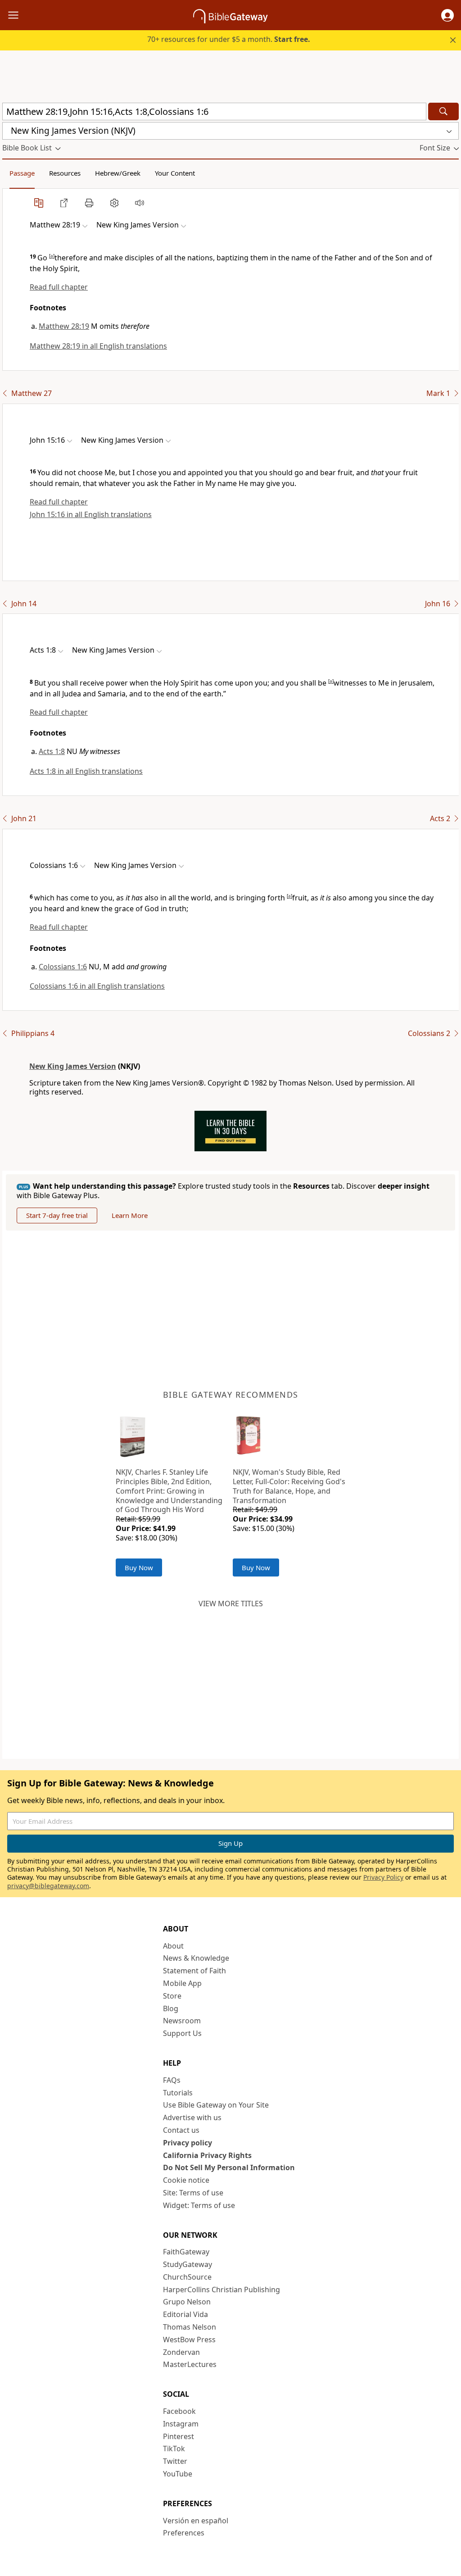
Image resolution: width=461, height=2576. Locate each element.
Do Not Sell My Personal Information (229, 2167)
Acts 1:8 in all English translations (86, 771)
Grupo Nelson (187, 2302)
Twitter (175, 2461)
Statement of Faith (194, 1971)
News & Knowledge (196, 1958)
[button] (447, 15)
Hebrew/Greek (118, 173)
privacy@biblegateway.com (48, 1886)
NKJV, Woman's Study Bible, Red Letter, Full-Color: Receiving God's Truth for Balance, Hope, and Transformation (289, 1486)
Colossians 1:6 (63, 967)
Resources (65, 173)
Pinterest (179, 2436)
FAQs (172, 2080)
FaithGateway (186, 2252)
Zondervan (181, 2352)
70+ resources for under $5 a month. (229, 39)
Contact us (181, 2130)
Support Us (182, 2033)
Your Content (175, 173)
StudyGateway (188, 2264)
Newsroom (182, 2021)
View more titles (231, 1604)
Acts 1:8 (52, 751)
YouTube (178, 2474)
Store (172, 1996)
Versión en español (196, 2521)
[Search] (443, 111)
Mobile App (182, 1983)
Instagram (181, 2424)
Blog (171, 2008)
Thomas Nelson (190, 2327)
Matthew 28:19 (64, 326)
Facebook (179, 2411)
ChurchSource (187, 2277)
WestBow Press (189, 2340)
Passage (22, 173)
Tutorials (178, 2093)
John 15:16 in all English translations (91, 514)
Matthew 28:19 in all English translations (98, 346)
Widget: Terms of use (199, 2205)
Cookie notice (186, 2180)
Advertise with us (192, 2117)
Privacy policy (188, 2143)
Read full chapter (59, 287)
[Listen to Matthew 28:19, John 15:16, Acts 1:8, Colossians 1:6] (140, 203)
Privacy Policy (383, 1877)
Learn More (130, 1215)
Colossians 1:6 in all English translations (97, 986)
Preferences (184, 2533)
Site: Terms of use (193, 2193)
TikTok (174, 2449)
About (173, 1946)
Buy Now (139, 1567)
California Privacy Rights (207, 2155)
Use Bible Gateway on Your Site (216, 2105)
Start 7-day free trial (57, 1215)
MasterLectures (190, 2364)
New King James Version (73, 1066)
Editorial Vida (185, 2314)
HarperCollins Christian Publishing (221, 2290)
